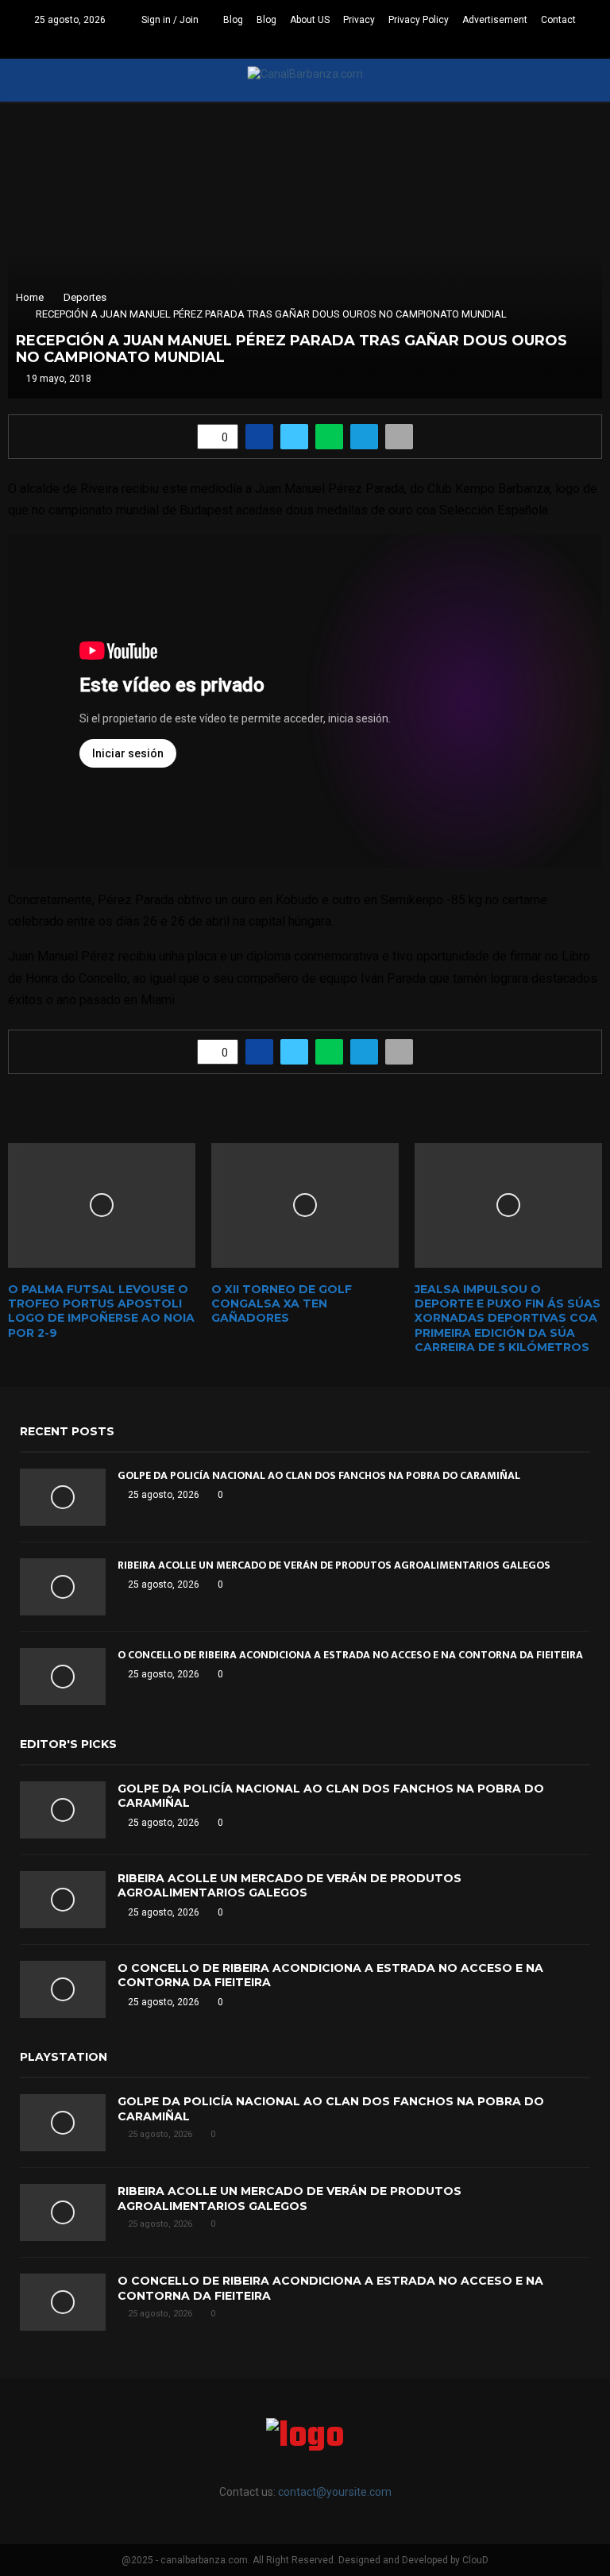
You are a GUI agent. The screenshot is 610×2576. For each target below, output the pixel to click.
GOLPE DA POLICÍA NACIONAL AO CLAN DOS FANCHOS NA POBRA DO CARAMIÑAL (319, 1475)
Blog (233, 20)
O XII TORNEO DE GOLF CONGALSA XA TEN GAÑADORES (282, 1303)
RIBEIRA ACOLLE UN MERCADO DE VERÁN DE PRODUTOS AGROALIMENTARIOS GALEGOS (334, 1565)
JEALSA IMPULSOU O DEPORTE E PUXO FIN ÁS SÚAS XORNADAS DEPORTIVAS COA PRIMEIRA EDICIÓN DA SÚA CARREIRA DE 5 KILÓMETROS (508, 1318)
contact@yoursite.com (335, 2492)
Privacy (359, 20)
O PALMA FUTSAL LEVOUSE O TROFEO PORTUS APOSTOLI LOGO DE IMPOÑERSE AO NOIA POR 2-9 (101, 1311)
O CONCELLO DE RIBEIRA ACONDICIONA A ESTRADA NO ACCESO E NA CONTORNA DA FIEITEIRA (350, 1655)
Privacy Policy (419, 20)
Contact (558, 20)
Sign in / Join (169, 20)
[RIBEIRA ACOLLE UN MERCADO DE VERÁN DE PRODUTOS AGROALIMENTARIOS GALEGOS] (63, 1587)
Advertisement (495, 20)
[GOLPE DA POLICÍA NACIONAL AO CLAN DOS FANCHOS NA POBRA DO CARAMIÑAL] (63, 1497)
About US (310, 20)
